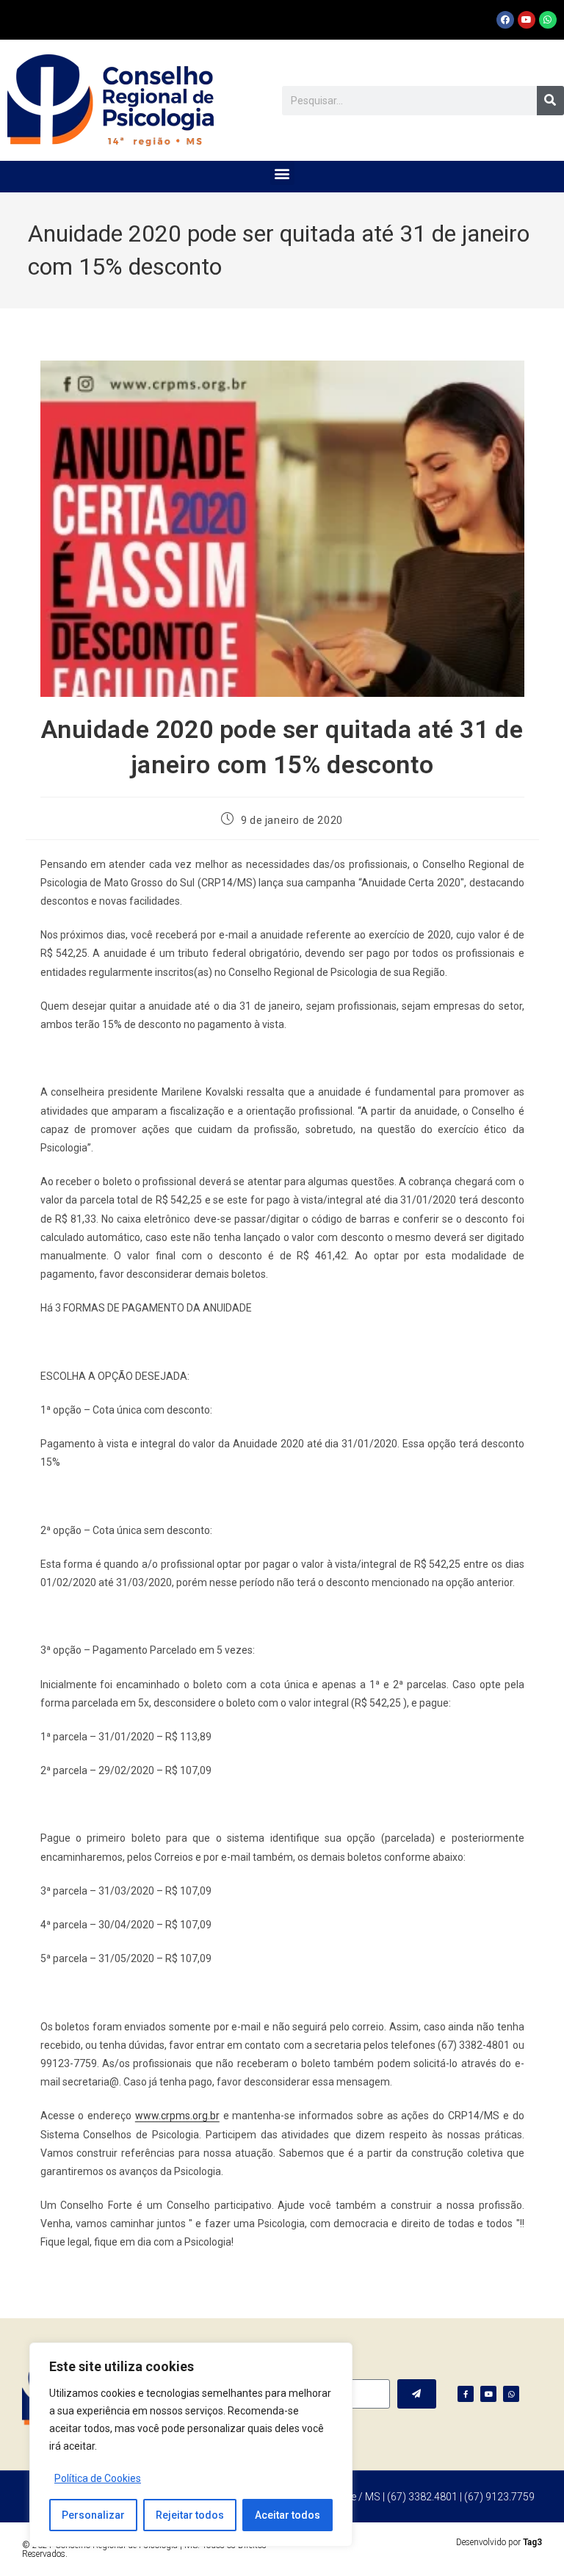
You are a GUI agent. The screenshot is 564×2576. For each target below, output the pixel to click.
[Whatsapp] (548, 20)
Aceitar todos (288, 2515)
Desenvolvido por (499, 2542)
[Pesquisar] (550, 101)
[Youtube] (527, 20)
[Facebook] (505, 20)
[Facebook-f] (466, 2394)
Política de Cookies (98, 2478)
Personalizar (93, 2515)
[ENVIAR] (417, 2394)
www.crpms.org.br (177, 2116)
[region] (191, 2445)
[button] (282, 173)
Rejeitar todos (190, 2515)
